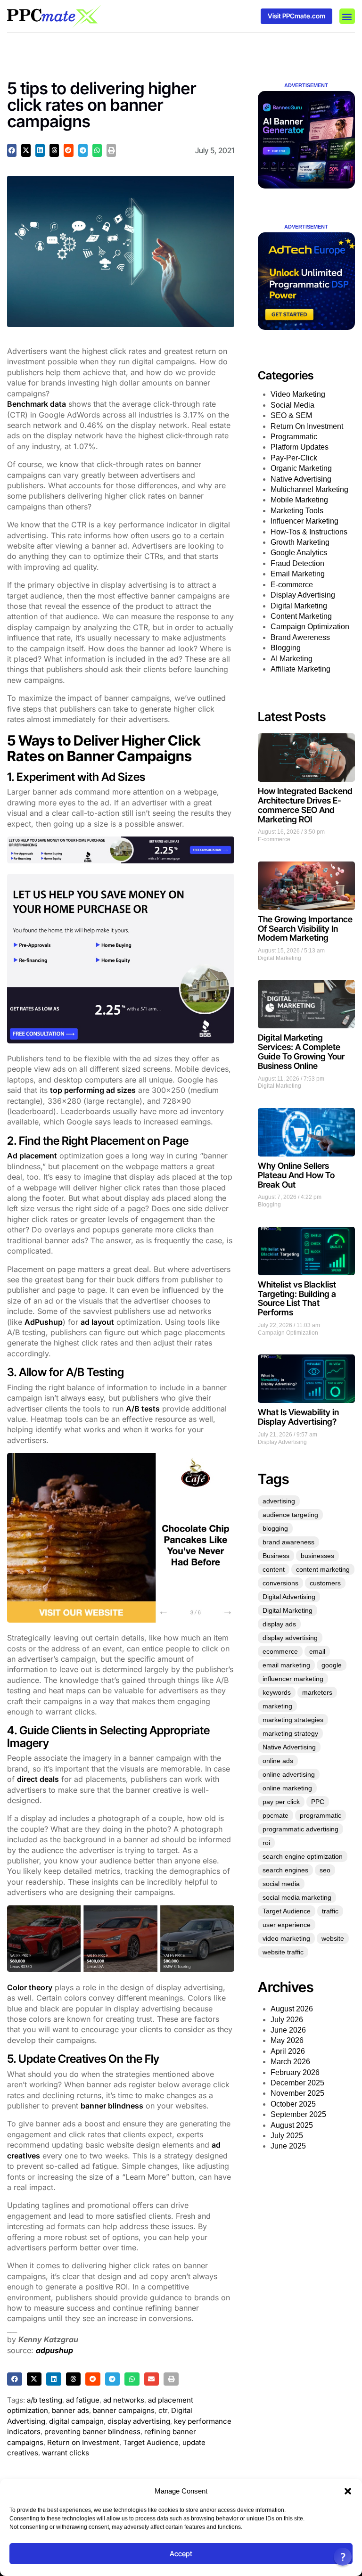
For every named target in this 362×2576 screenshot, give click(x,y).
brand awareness (288, 1542)
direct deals (38, 1779)
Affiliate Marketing (300, 669)
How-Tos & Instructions (309, 532)
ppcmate (276, 1815)
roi (266, 1843)
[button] (348, 2491)
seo (325, 1870)
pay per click (281, 1802)
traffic (330, 1911)
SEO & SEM (291, 415)
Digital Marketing (299, 606)
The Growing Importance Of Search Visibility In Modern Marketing (305, 929)
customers (325, 1583)
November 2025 (297, 2093)
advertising (279, 1501)
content (274, 1569)
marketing (277, 1706)
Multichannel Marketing (309, 489)
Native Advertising (301, 479)
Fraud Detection (297, 563)
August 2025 (292, 2125)
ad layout (97, 1322)
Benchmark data (37, 404)
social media (281, 1884)
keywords (277, 1692)
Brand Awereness (300, 637)
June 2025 (288, 2146)
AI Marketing (292, 659)
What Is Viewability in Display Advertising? (298, 1417)
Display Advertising (303, 595)
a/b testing (45, 2400)
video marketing (286, 1938)
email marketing (286, 1665)
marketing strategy (290, 1733)
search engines (285, 1870)
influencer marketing (293, 1679)
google (332, 1665)
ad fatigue (83, 2400)
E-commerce (292, 585)
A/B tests (143, 1409)
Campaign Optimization (310, 627)
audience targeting (290, 1515)
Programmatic (294, 437)
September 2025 (298, 2114)
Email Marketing (298, 574)
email (317, 1651)
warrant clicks (66, 2453)
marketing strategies (293, 1720)
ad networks (124, 2400)
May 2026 (287, 2040)
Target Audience (151, 2442)
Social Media (292, 405)
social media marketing (297, 1897)
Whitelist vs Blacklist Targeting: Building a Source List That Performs (297, 1298)
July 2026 (287, 2020)
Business (276, 1556)
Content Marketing (301, 616)
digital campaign (76, 2421)
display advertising (139, 2421)
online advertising (289, 1774)
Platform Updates (300, 447)
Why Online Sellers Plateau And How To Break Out (296, 1175)
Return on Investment (83, 2442)
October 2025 (293, 2104)
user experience (287, 1925)
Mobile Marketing (299, 500)
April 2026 (288, 2051)
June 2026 (288, 2030)
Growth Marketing (300, 542)
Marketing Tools (297, 511)
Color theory (30, 1987)
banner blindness (112, 2106)
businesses (317, 1556)
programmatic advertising (300, 1829)
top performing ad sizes (93, 1090)
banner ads (70, 2410)
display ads (279, 1624)
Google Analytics (299, 553)
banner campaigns (124, 2410)
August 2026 (292, 2009)
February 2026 (295, 2072)
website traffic (283, 1952)
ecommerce (280, 1651)
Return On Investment (307, 426)
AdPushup (44, 1322)
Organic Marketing (301, 468)
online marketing (287, 1788)
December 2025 (297, 2083)
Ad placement (32, 1156)
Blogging (286, 648)
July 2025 (287, 2136)
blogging (275, 1528)
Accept (181, 2554)
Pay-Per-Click (294, 458)
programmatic (321, 1815)
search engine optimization (303, 1856)
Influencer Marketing (304, 521)
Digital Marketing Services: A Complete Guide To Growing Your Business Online (301, 1051)
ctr (163, 2410)
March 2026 (290, 2062)
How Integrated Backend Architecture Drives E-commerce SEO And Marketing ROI (305, 805)
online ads (278, 1761)
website (333, 1938)
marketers (317, 1692)
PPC (318, 1802)
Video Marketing (298, 394)
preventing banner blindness (92, 2432)
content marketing (323, 1569)
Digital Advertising (289, 1597)
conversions (280, 1583)
